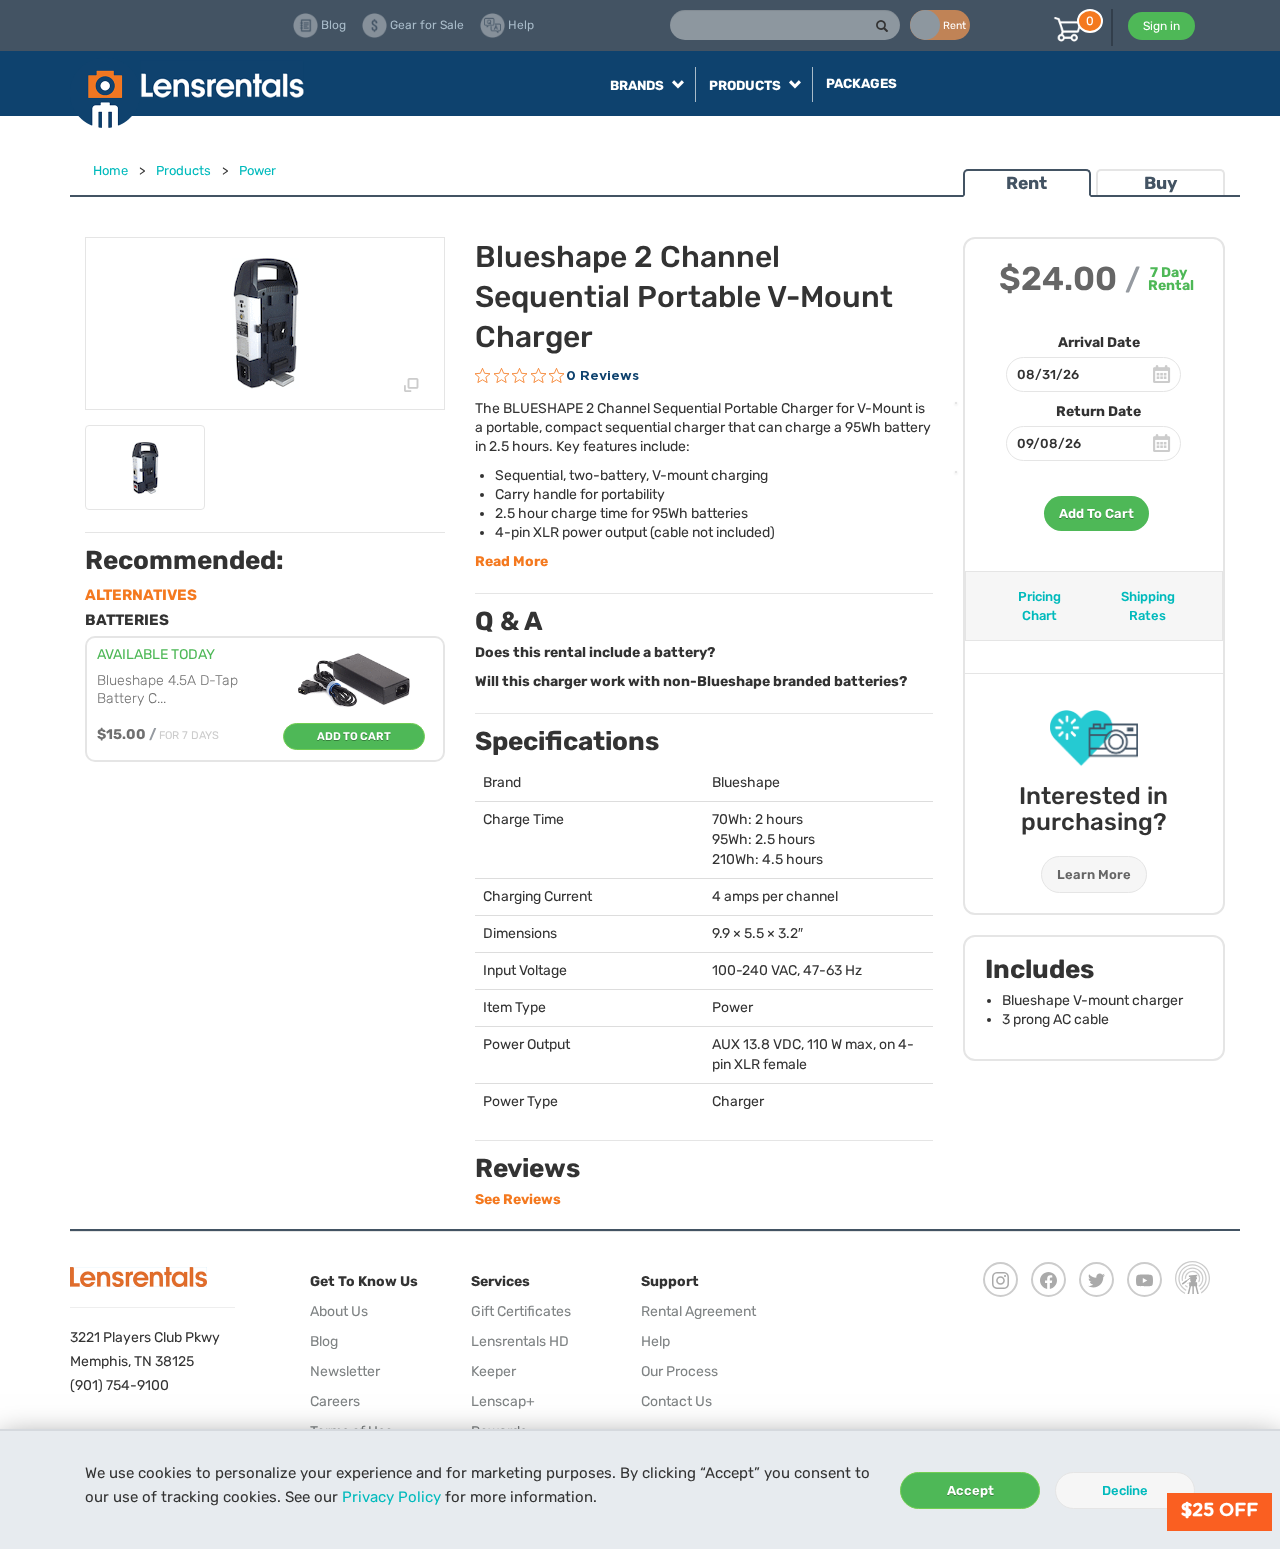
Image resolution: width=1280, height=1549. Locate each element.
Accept (970, 1490)
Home (110, 170)
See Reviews (518, 1199)
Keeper (493, 1371)
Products (183, 170)
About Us (339, 1311)
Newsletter (345, 1371)
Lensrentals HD (520, 1341)
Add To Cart (1096, 513)
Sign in (1161, 26)
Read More (511, 561)
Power (257, 170)
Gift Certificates (521, 1311)
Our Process (679, 1371)
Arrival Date (1099, 342)
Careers (335, 1401)
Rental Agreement (698, 1311)
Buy (1160, 183)
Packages (861, 83)
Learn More (1094, 874)
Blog (324, 1341)
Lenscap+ (503, 1401)
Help (655, 1341)
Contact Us (676, 1401)
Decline (1125, 1490)
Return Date (1098, 411)
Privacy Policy (391, 1497)
